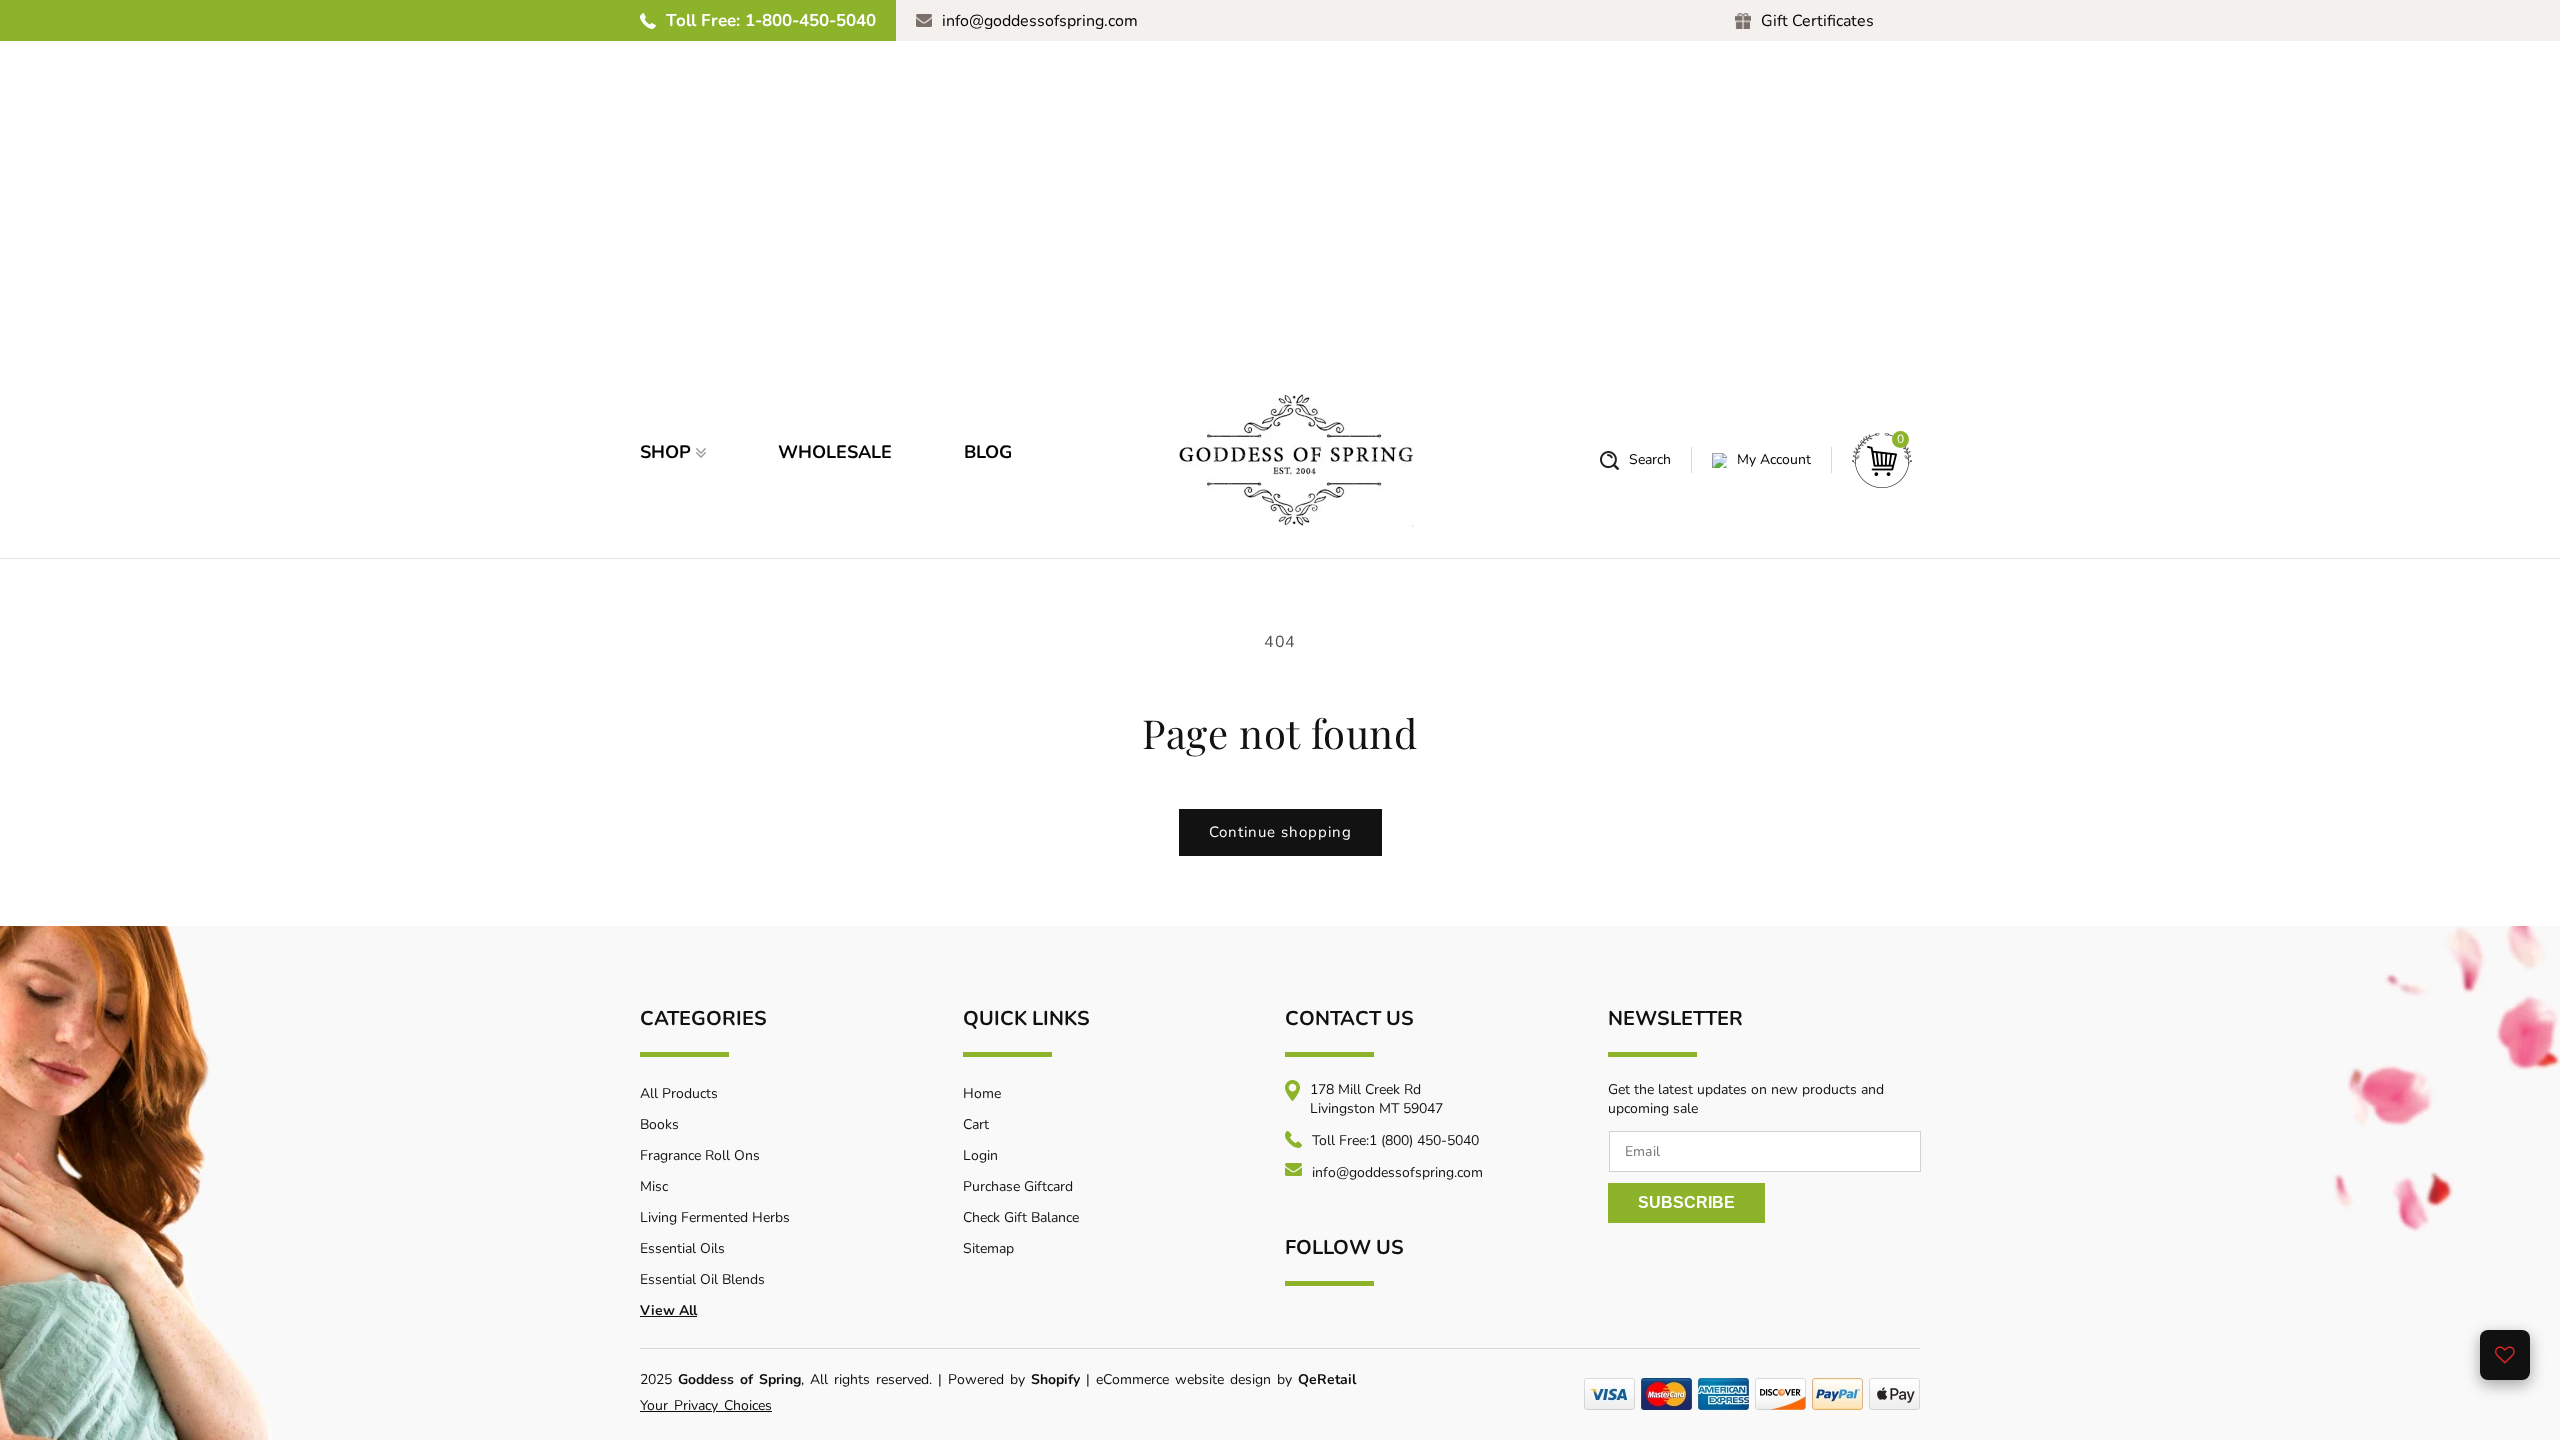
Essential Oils (682, 1248)
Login (980, 1155)
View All (668, 1310)
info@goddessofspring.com (1040, 21)
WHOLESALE (835, 452)
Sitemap (988, 1248)
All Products (679, 1093)
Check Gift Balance (1021, 1217)
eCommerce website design (1186, 1379)
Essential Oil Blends (702, 1279)
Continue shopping (1280, 832)
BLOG (988, 452)
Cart (976, 1124)
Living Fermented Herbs (715, 1217)
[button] (1635, 460)
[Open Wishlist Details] (2505, 1355)
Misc (654, 1186)
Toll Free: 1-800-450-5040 (771, 20)
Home (982, 1093)
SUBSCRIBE (1686, 1202)
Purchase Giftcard (1018, 1186)
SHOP (665, 452)
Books (659, 1124)
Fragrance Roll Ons (700, 1155)
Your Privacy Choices (706, 1405)
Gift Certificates (1817, 21)
